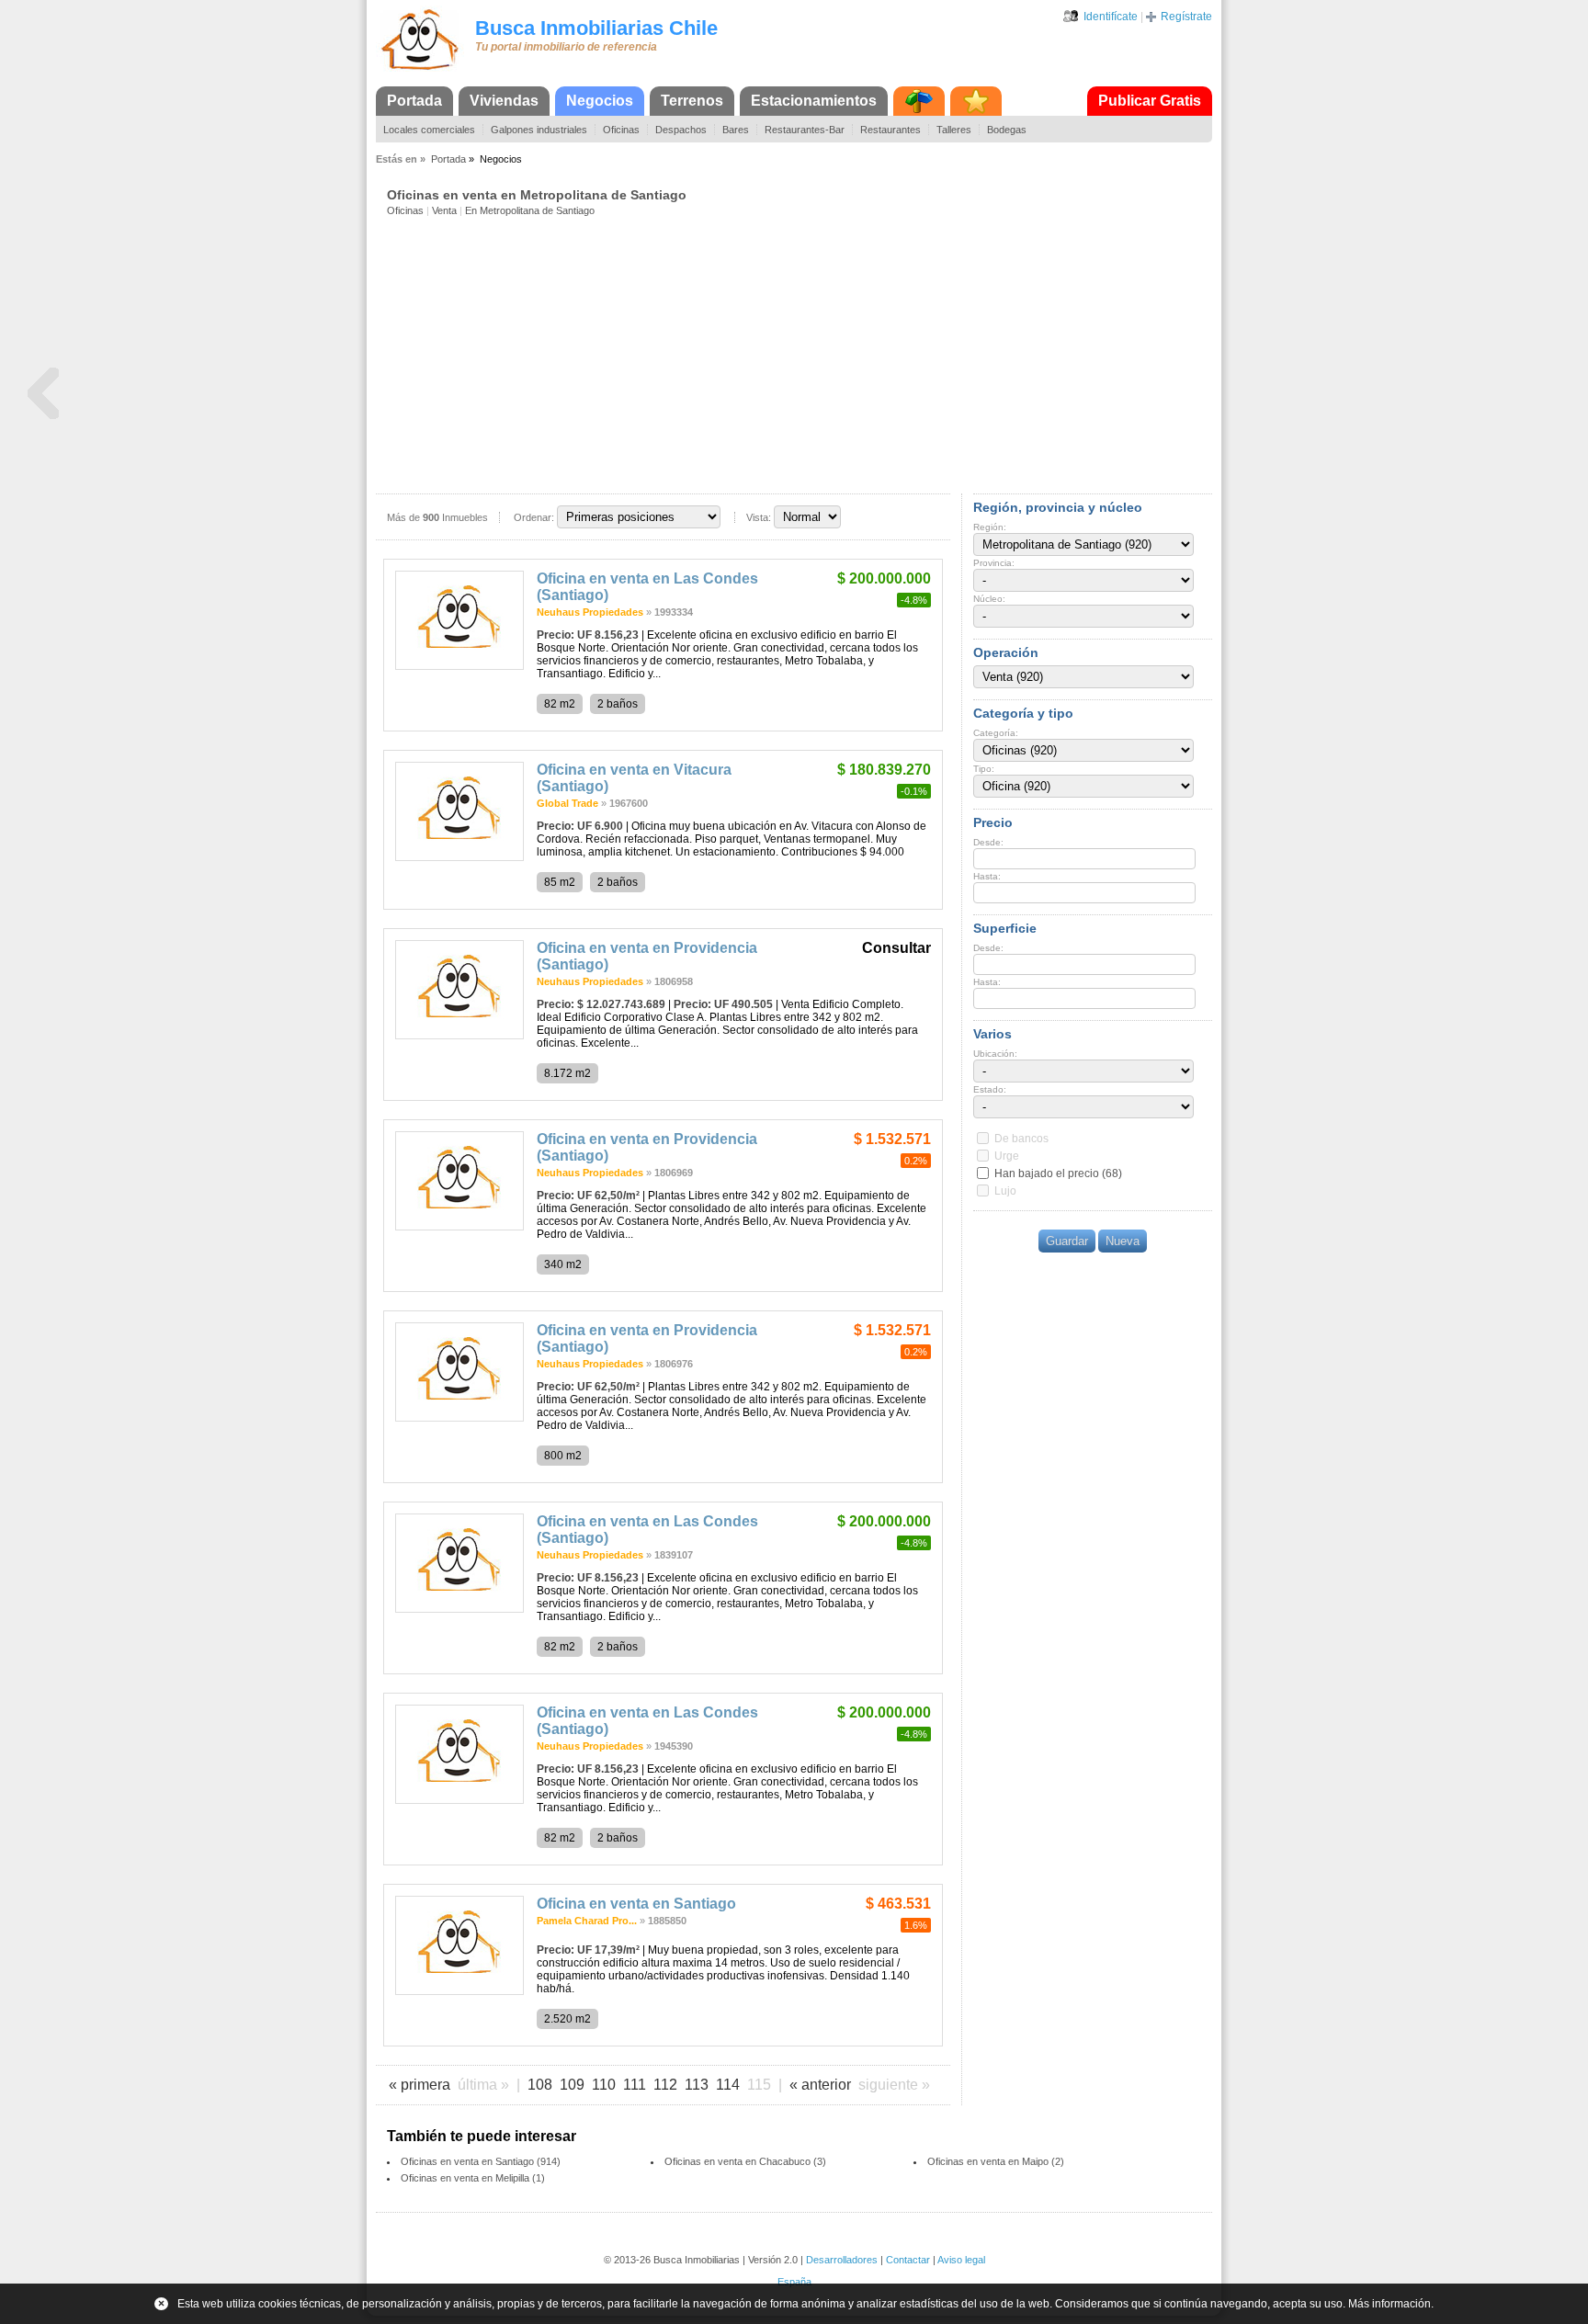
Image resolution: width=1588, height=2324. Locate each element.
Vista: (759, 517)
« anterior (820, 2085)
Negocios (600, 101)
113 (697, 2085)
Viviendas (504, 101)
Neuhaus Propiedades (590, 612)
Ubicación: (995, 1054)
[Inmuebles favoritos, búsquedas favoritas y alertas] (976, 101)
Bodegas (1007, 130)
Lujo (1005, 1191)
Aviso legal (961, 2260)
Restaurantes (890, 130)
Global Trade (567, 803)
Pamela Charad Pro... (587, 1921)
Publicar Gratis (1150, 101)
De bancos (1021, 1139)
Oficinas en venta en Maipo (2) (996, 2161)
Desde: (988, 842)
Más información (1389, 2304)
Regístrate (1186, 17)
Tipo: (984, 769)
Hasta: (987, 876)
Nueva (1123, 1241)
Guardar (1067, 1241)
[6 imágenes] (459, 666)
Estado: (990, 1089)
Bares (736, 130)
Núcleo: (989, 599)
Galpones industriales (539, 130)
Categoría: (996, 733)
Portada (414, 101)
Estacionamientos (814, 101)
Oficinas (621, 130)
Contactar (908, 2260)
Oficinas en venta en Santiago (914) (481, 2161)
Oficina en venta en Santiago (636, 1904)
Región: (990, 527)
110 (604, 2085)
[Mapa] (919, 101)
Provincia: (994, 563)
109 (572, 2085)
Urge (1007, 1156)
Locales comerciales (429, 130)
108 (540, 2085)
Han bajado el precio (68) (1058, 1173)
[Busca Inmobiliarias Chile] (420, 71)
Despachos (681, 130)
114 (728, 2085)
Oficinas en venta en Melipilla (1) (473, 2178)
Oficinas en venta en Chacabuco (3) (745, 2161)
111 (635, 2085)
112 (665, 2085)
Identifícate (1111, 17)
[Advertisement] (800, 354)
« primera (420, 2085)
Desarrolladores (842, 2260)
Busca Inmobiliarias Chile (596, 28)
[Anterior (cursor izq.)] (43, 394)
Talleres (954, 130)
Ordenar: (534, 517)
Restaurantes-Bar (805, 130)
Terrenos (692, 101)
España (794, 2282)
